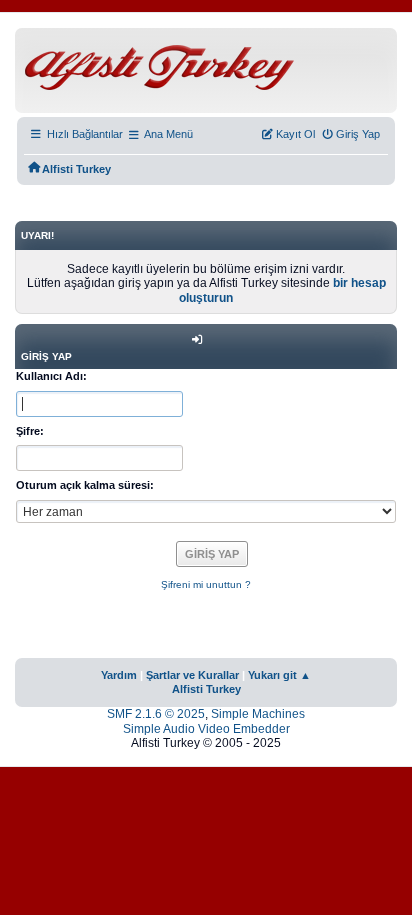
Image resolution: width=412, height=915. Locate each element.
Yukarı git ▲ (279, 675)
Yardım (119, 675)
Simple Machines (258, 714)
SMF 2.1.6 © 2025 (156, 714)
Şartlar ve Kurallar (192, 675)
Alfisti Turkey (206, 689)
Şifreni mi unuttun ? (206, 584)
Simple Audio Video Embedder (206, 729)
